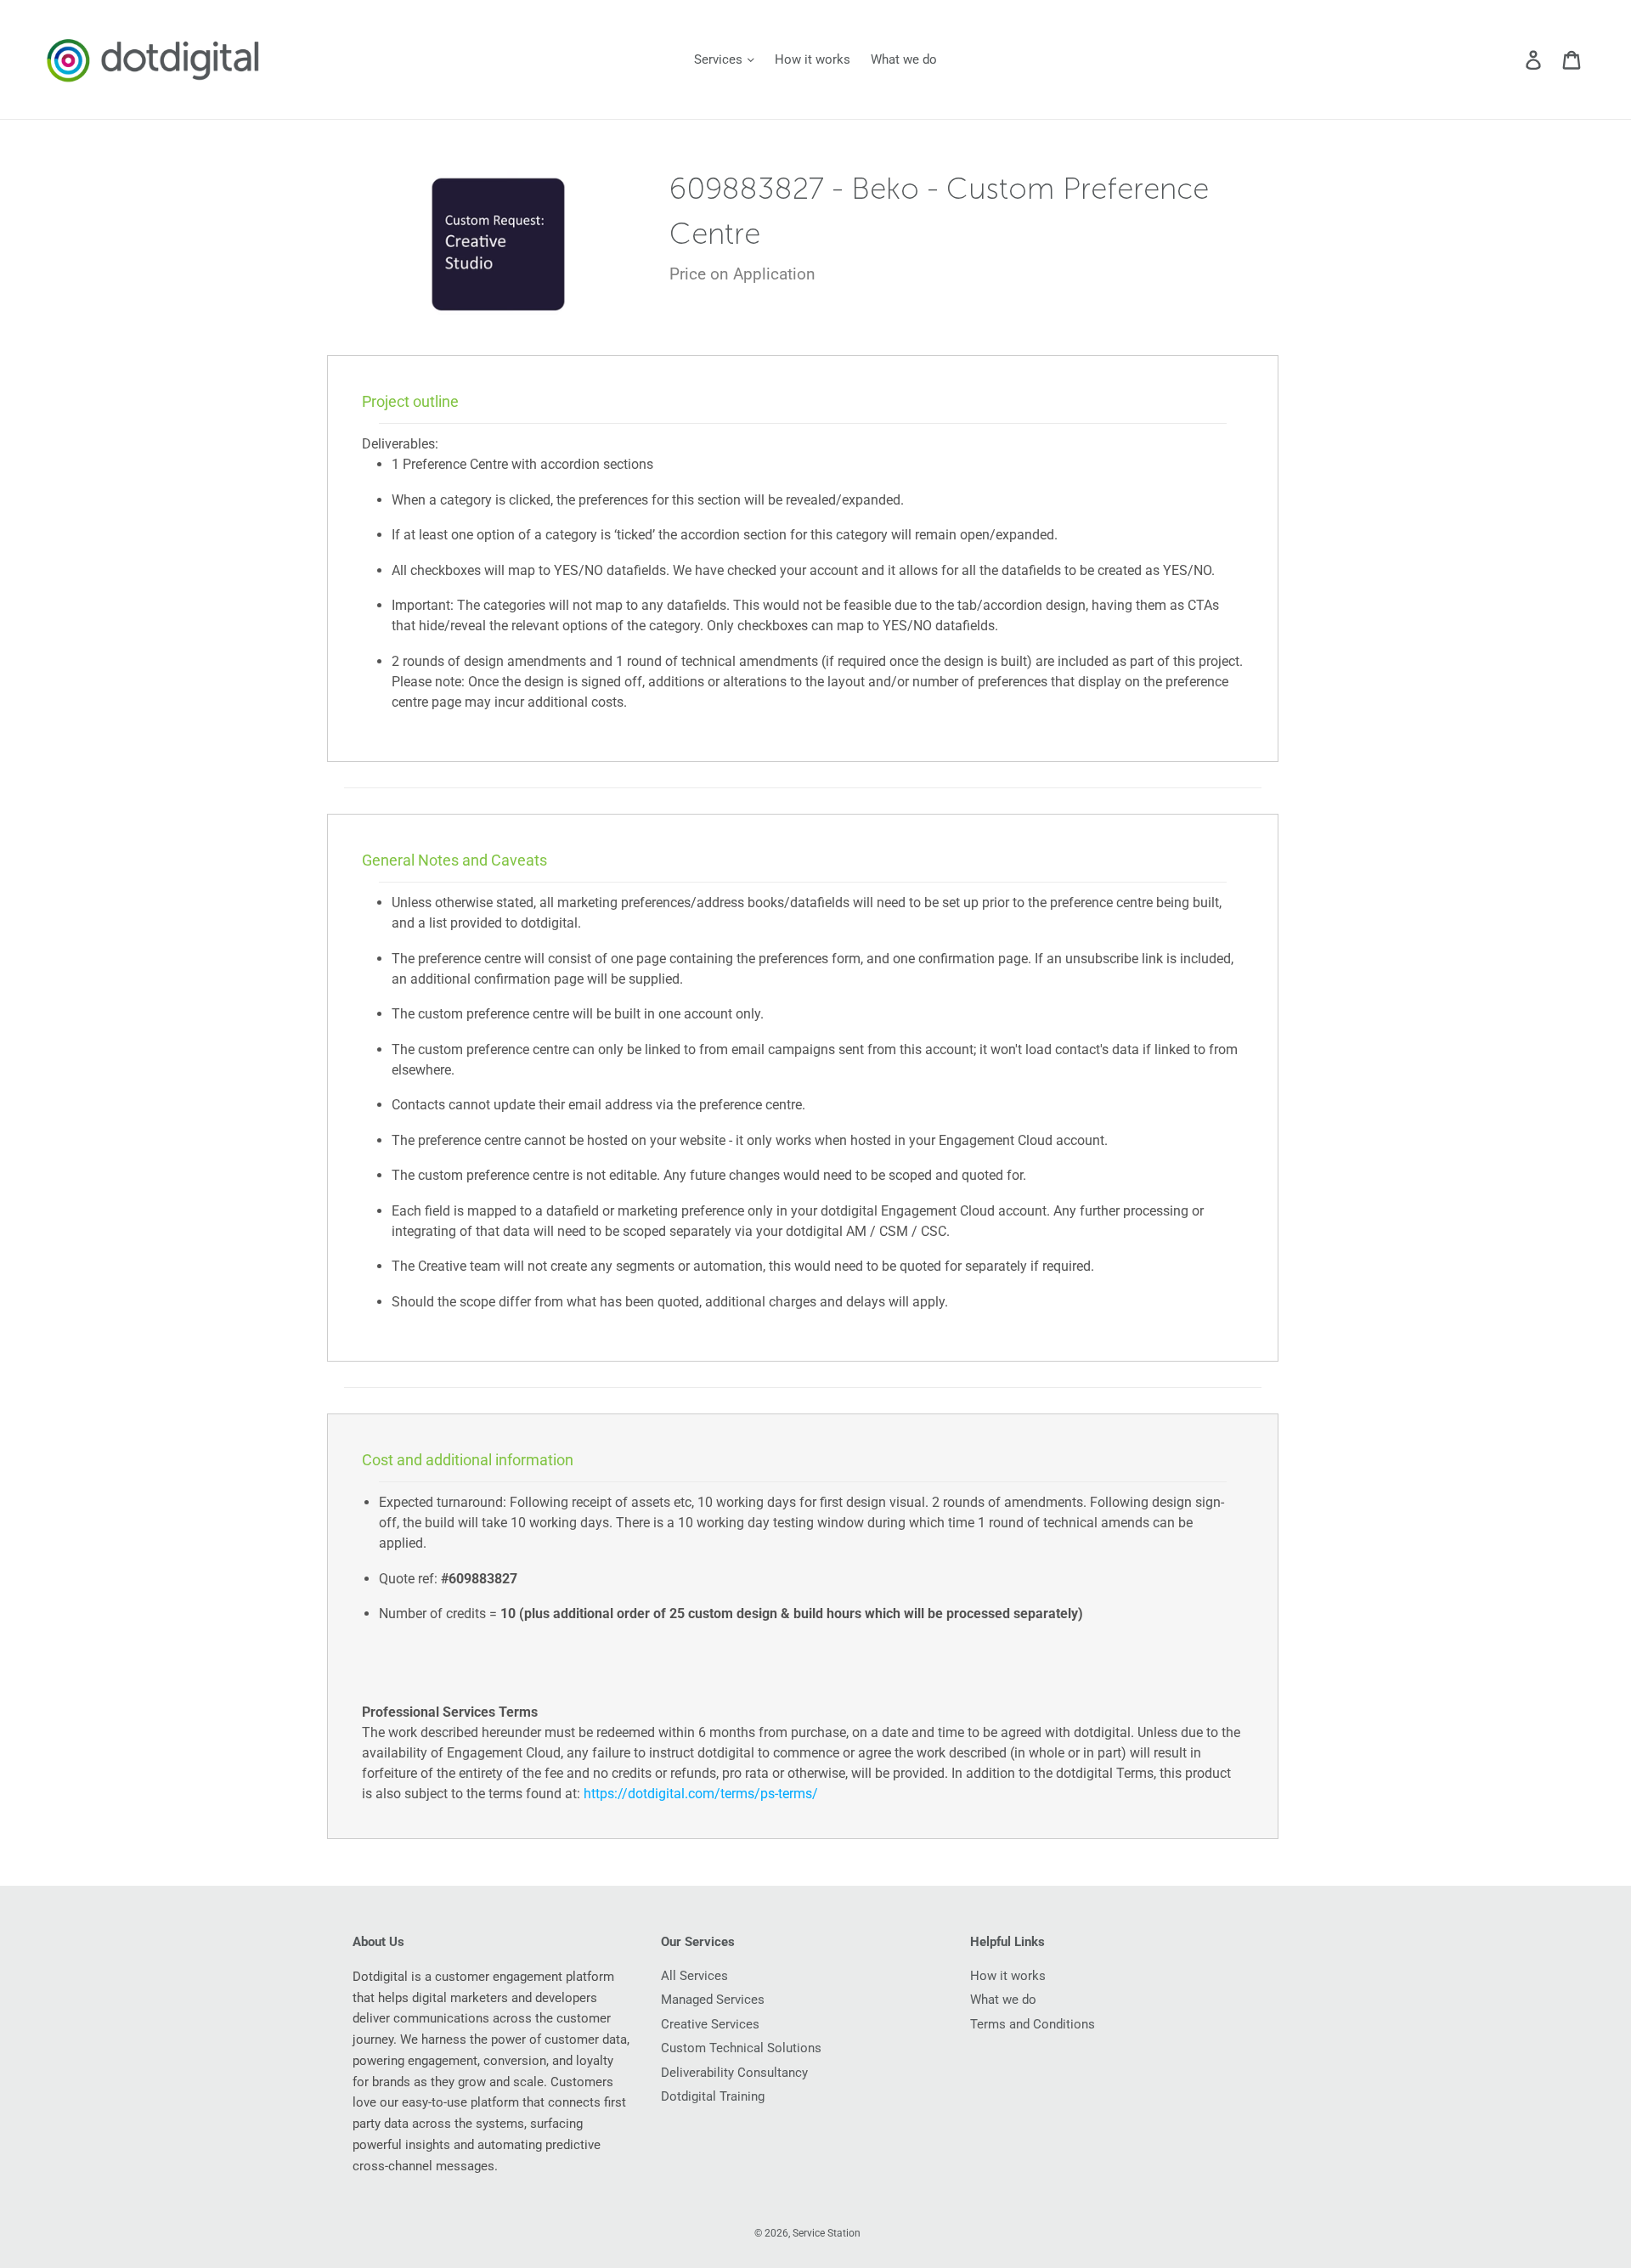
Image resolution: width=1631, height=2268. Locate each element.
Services (720, 59)
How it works (813, 59)
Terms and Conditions (1033, 2024)
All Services (694, 1976)
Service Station (827, 2233)
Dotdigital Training (713, 2096)
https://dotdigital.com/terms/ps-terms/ (701, 1794)
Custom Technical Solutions (741, 2048)
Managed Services (713, 2000)
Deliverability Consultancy (734, 2073)
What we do (904, 59)
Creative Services (710, 2024)
